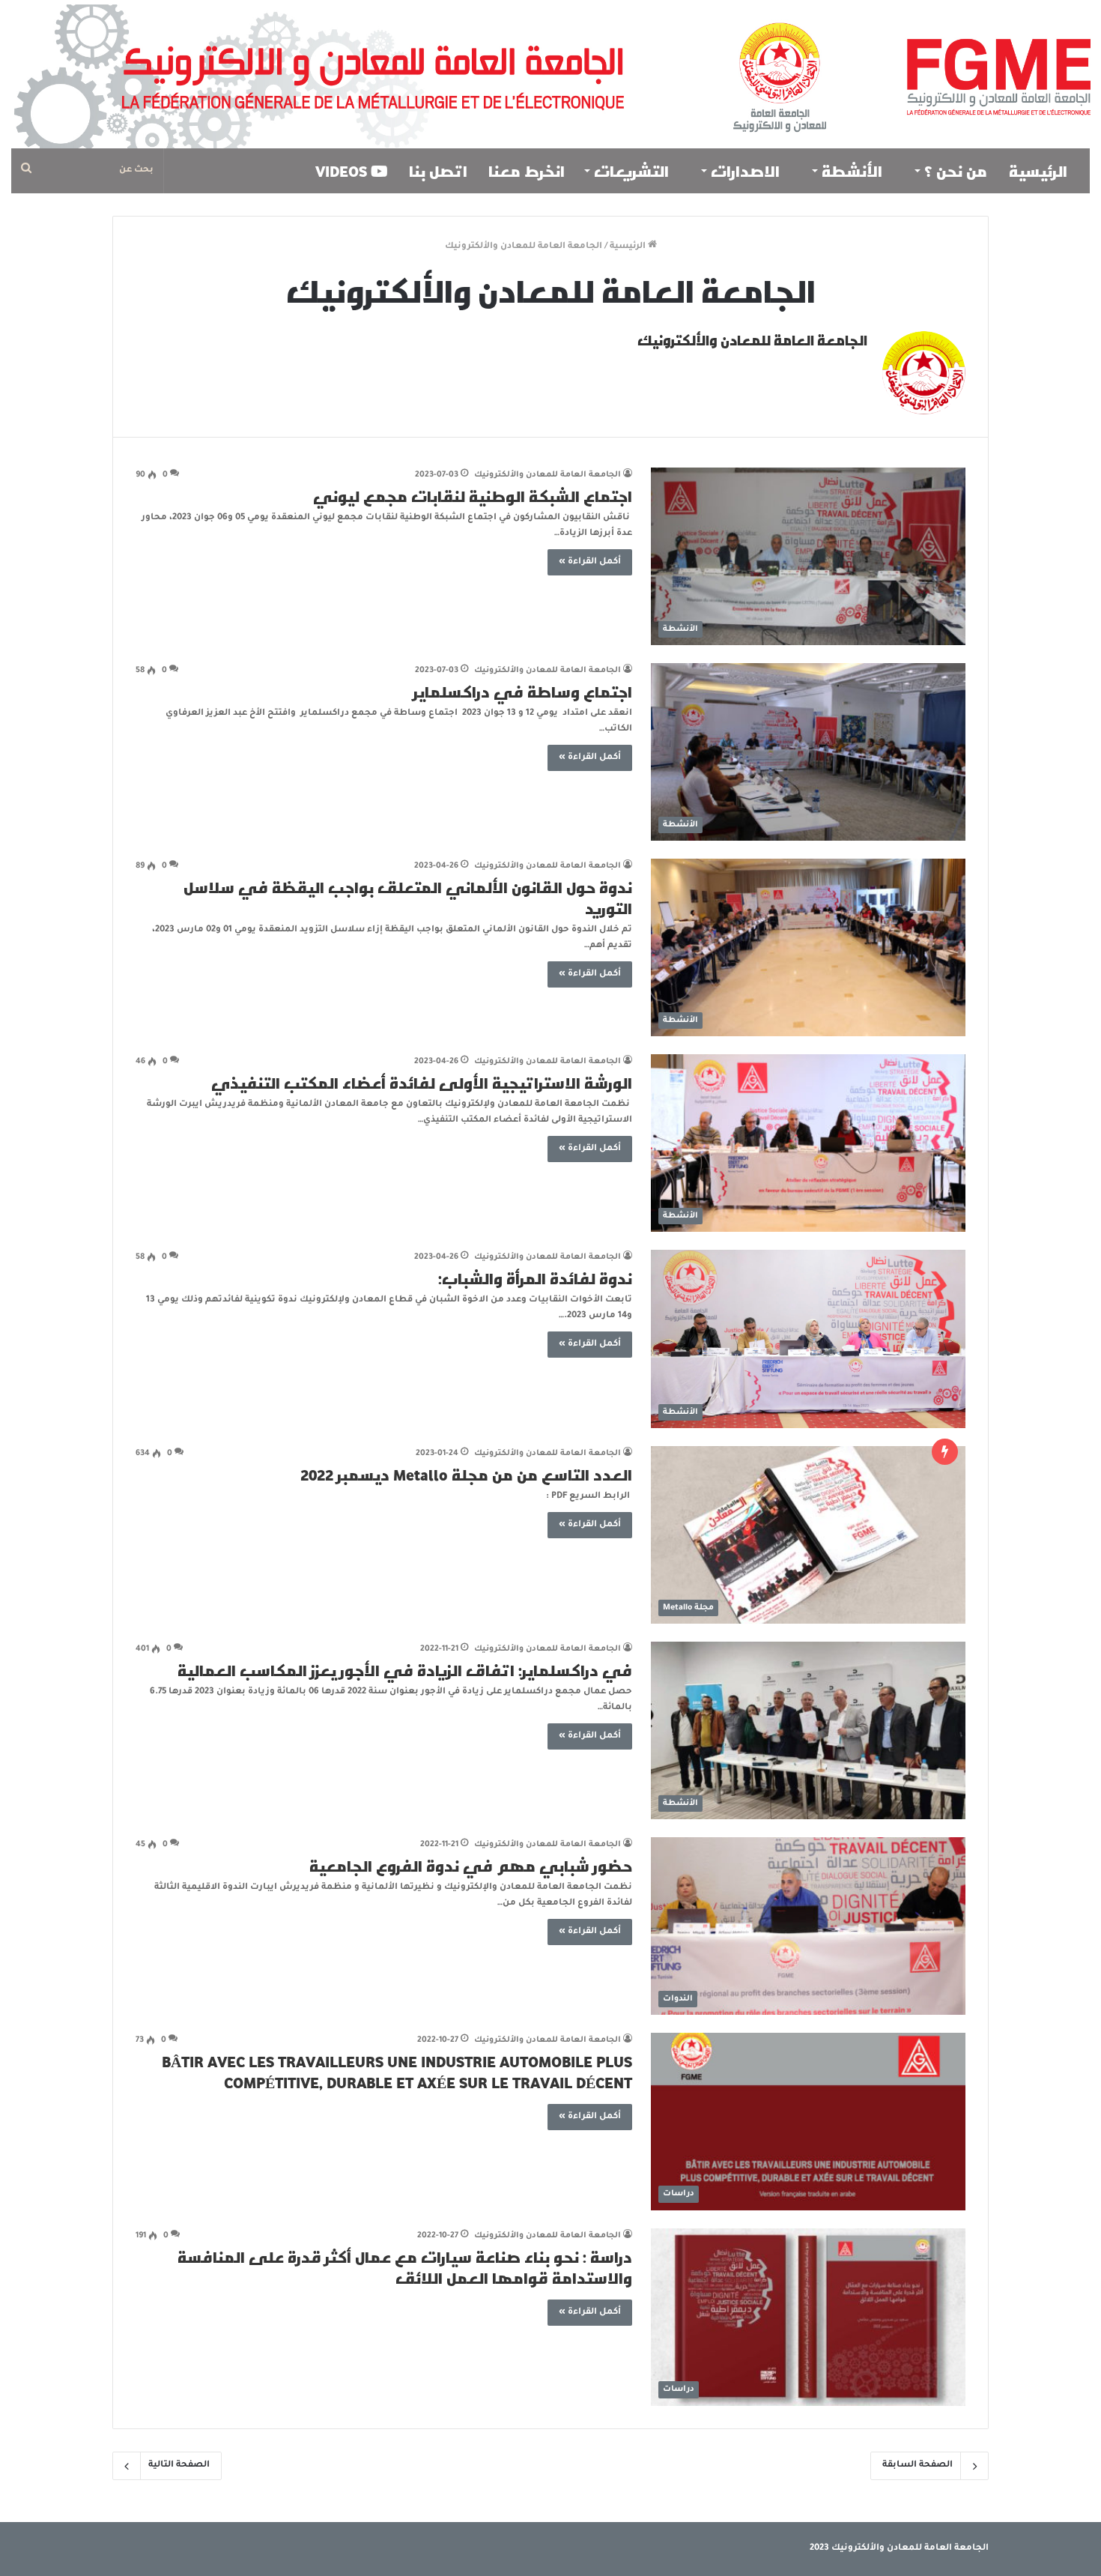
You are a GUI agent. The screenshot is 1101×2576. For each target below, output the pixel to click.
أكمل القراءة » (590, 562)
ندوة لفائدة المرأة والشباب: (535, 1278)
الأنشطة (854, 171)
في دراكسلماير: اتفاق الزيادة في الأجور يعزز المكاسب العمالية (405, 1670)
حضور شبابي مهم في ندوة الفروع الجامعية (471, 1866)
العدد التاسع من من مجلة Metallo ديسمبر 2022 (466, 1475)
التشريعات (633, 171)
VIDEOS (343, 171)
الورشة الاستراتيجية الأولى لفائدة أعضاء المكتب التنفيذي (422, 1083)
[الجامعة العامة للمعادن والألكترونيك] (550, 74)
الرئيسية (1040, 171)
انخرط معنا (527, 171)
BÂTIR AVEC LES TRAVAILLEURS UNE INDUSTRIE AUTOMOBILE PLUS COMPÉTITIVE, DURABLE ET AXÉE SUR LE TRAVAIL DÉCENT (397, 2072)
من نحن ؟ (956, 171)
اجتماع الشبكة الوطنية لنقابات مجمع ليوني (473, 496)
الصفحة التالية (179, 2465)
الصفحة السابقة (917, 2465)
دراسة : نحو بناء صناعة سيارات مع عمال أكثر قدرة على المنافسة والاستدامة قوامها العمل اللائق (405, 2267)
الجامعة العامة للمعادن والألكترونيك (752, 340)
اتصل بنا (438, 171)
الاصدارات (747, 171)
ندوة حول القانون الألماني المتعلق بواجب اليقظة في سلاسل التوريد (408, 898)
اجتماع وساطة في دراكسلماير (523, 692)
